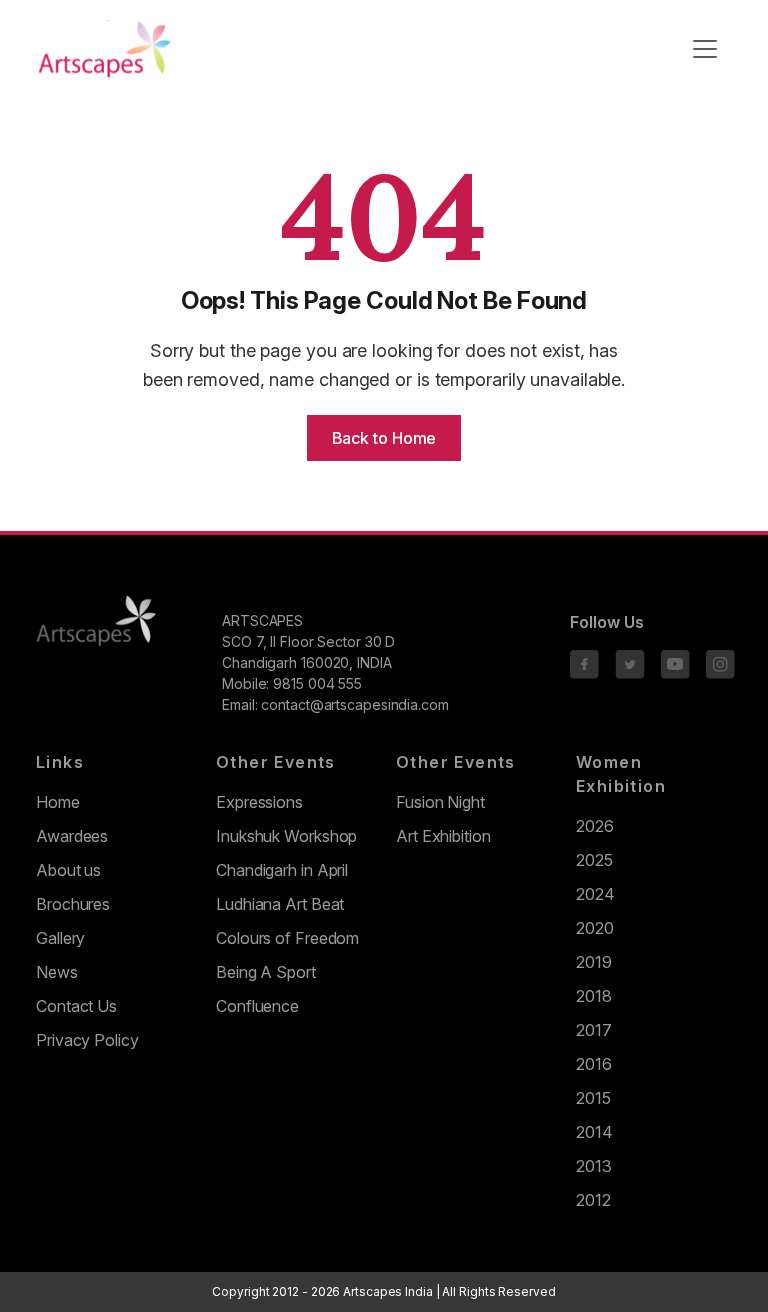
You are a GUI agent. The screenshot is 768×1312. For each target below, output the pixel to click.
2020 (595, 928)
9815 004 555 (317, 683)
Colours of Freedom (287, 938)
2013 (594, 1166)
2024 (595, 894)
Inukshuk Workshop (286, 836)
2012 (593, 1200)
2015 (593, 1098)
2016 (594, 1064)
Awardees (72, 836)
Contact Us (76, 1006)
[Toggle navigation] (705, 49)
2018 (594, 996)
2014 (594, 1132)
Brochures (73, 904)
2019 (594, 962)
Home (58, 802)
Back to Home (384, 438)
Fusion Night (440, 802)
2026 (595, 826)
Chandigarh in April (282, 870)
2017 (594, 1030)
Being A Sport (266, 972)
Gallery (60, 938)
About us (68, 870)
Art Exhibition (443, 836)
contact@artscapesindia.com (354, 704)
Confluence (257, 1006)
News (57, 972)
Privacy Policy (87, 1040)
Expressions (259, 802)
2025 (594, 860)
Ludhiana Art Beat (280, 904)
